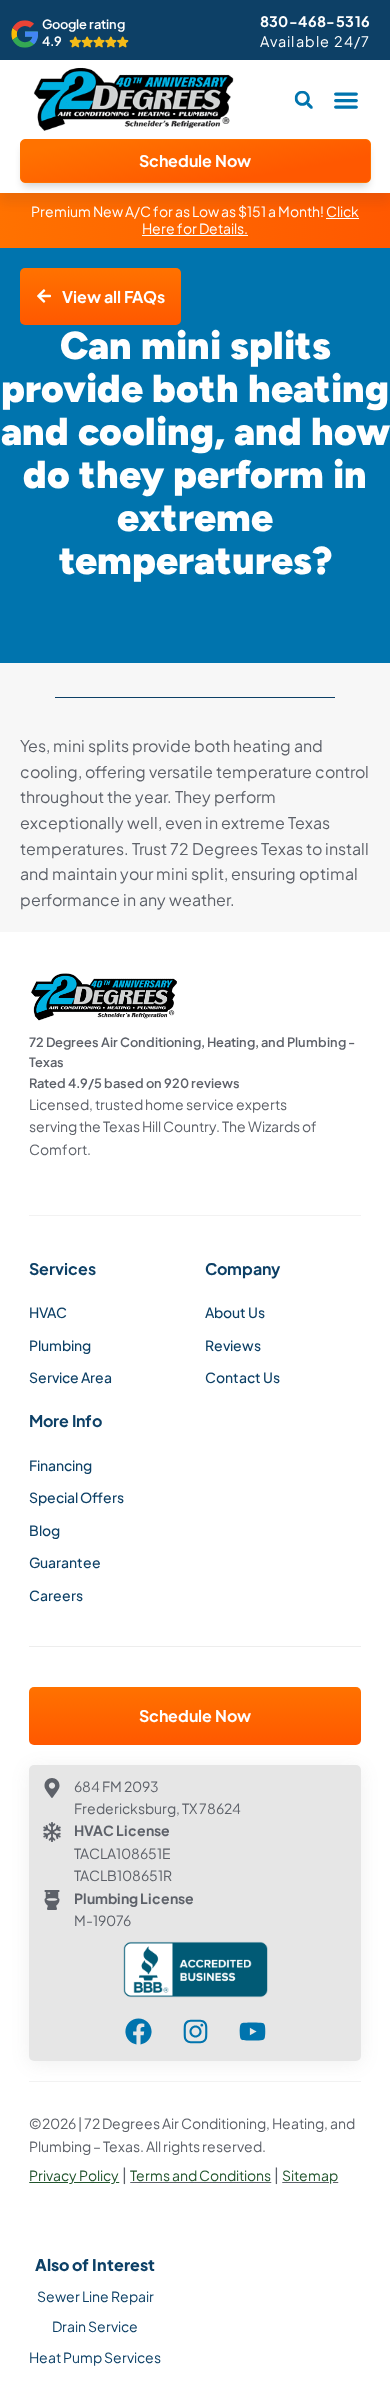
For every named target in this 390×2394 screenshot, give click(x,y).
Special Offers (76, 1497)
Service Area (70, 1377)
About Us (235, 1312)
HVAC (48, 1312)
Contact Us (242, 1377)
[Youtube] (252, 2031)
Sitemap (310, 2175)
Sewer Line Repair (95, 2296)
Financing (60, 1465)
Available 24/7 (315, 41)
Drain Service (95, 2326)
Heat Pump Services (95, 2357)
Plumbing (60, 1345)
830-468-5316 (315, 21)
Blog (44, 1530)
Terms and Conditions (200, 2175)
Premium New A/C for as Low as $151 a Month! (195, 220)
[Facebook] (138, 2031)
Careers (56, 1595)
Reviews (233, 1345)
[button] (346, 99)
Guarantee (65, 1562)
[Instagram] (195, 2031)
